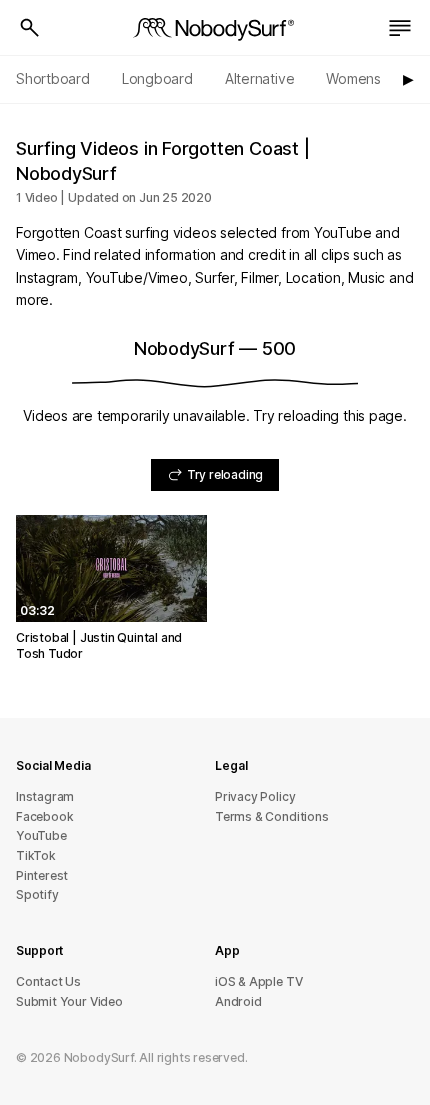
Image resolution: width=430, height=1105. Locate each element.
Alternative (260, 78)
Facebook (44, 816)
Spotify (37, 894)
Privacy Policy (255, 796)
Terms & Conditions (272, 816)
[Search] (30, 28)
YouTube (41, 835)
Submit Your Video (69, 1001)
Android (238, 1001)
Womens (353, 78)
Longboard (157, 78)
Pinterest (42, 875)
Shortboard (53, 78)
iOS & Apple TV (258, 981)
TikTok (36, 855)
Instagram (45, 796)
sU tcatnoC (48, 981)
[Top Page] (215, 28)
